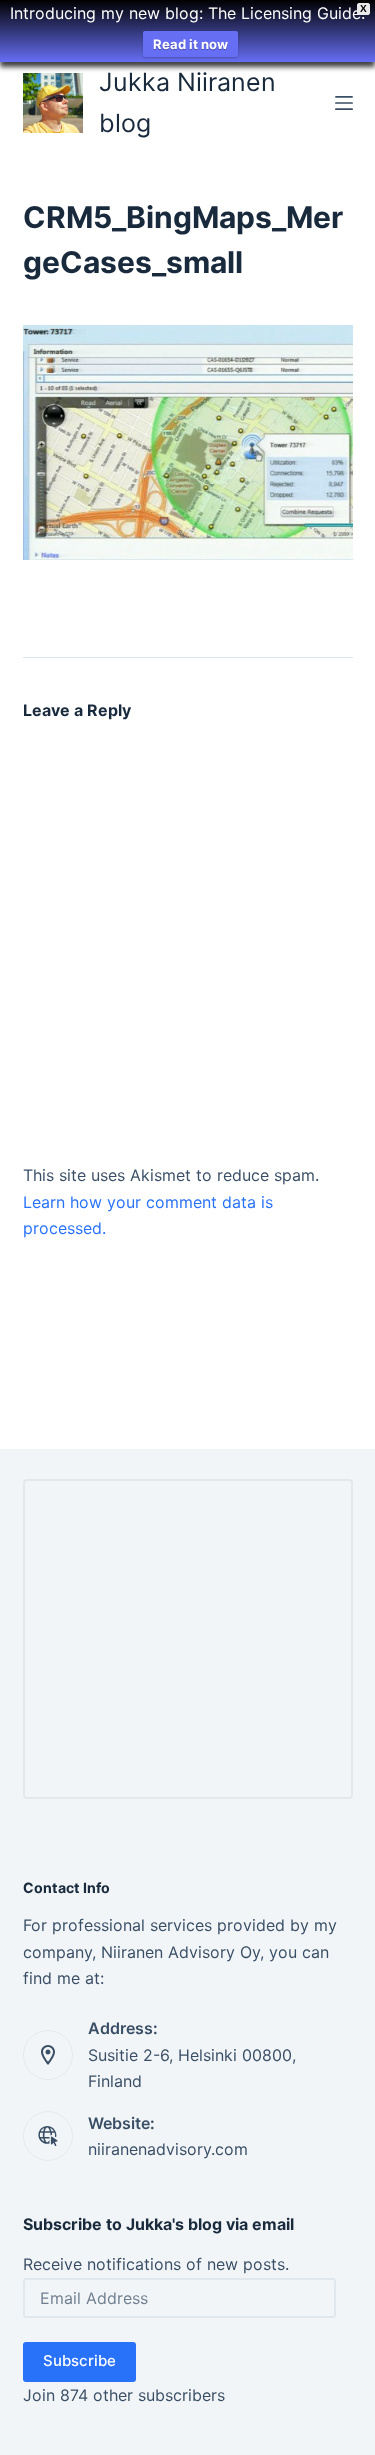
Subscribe (79, 2360)
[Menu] (344, 103)
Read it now (190, 44)
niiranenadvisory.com (168, 2149)
